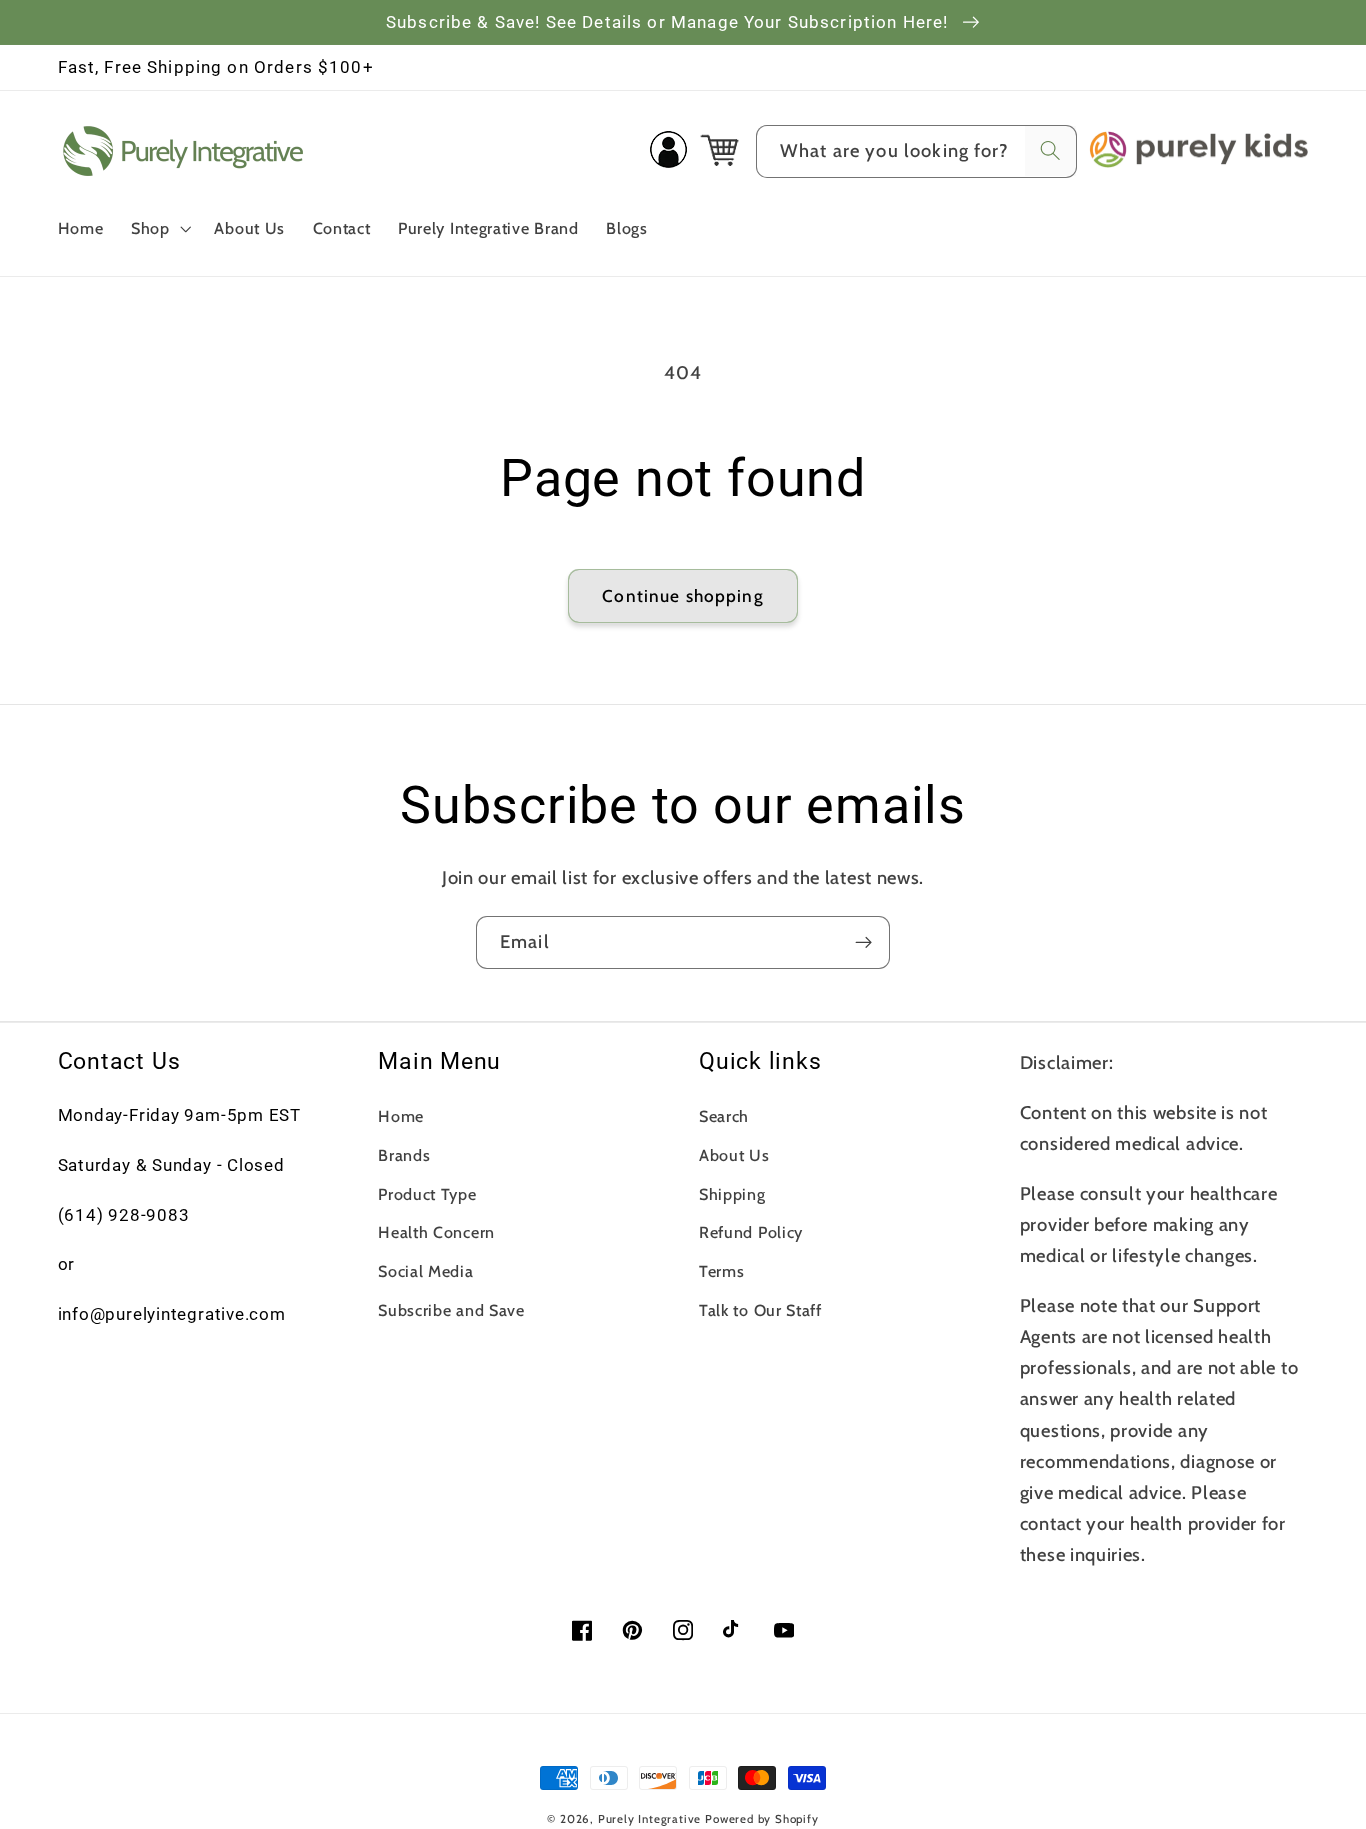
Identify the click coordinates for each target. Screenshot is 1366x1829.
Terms (721, 1271)
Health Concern (436, 1232)
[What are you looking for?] (1050, 151)
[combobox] (916, 152)
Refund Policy (751, 1232)
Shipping (732, 1194)
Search (724, 1116)
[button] (159, 228)
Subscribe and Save (451, 1310)
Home (401, 1116)
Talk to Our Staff (760, 1310)
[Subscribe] (863, 943)
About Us (734, 1155)
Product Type (427, 1194)
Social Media (425, 1271)
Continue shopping (683, 595)
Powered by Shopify (762, 1819)
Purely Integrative (650, 1819)
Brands (404, 1155)
